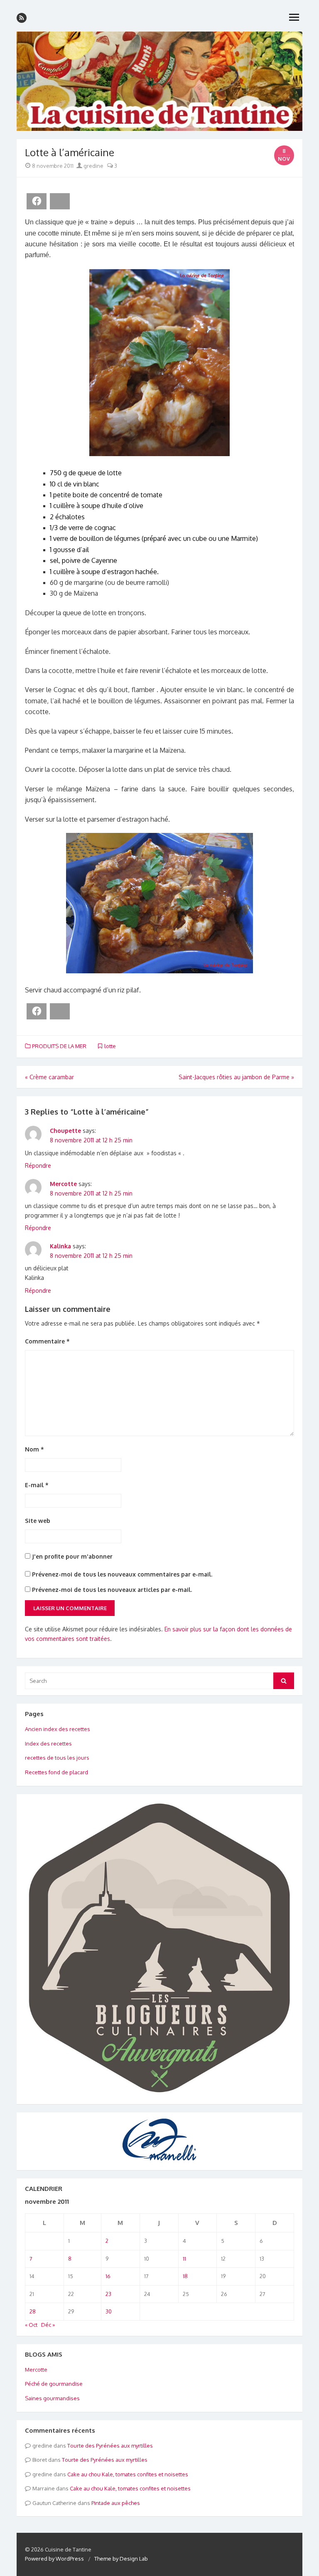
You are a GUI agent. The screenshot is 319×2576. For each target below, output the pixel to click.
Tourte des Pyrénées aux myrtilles (110, 2446)
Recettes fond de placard (56, 1772)
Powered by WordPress (54, 2559)
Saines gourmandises (52, 2398)
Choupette (65, 1131)
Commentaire (47, 1341)
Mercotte (63, 1184)
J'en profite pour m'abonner (71, 1556)
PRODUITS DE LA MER (59, 1046)
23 (108, 2294)
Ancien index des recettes (58, 1729)
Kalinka (60, 1246)
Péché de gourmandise (54, 2384)
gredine (93, 166)
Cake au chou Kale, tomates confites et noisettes (128, 2474)
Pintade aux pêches (116, 2503)
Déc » (48, 2325)
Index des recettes (48, 1744)
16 (108, 2276)
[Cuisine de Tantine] (159, 81)
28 (33, 2311)
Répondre (38, 1165)
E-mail (37, 1485)
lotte (110, 1046)
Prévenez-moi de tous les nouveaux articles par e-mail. (112, 1590)
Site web (38, 1521)
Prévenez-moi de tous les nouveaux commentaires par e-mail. (122, 1574)
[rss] (22, 18)
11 (184, 2259)
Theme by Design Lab (121, 2559)
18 (185, 2276)
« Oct (31, 2325)
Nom (34, 1449)
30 (109, 2311)
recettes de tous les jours (57, 1758)
